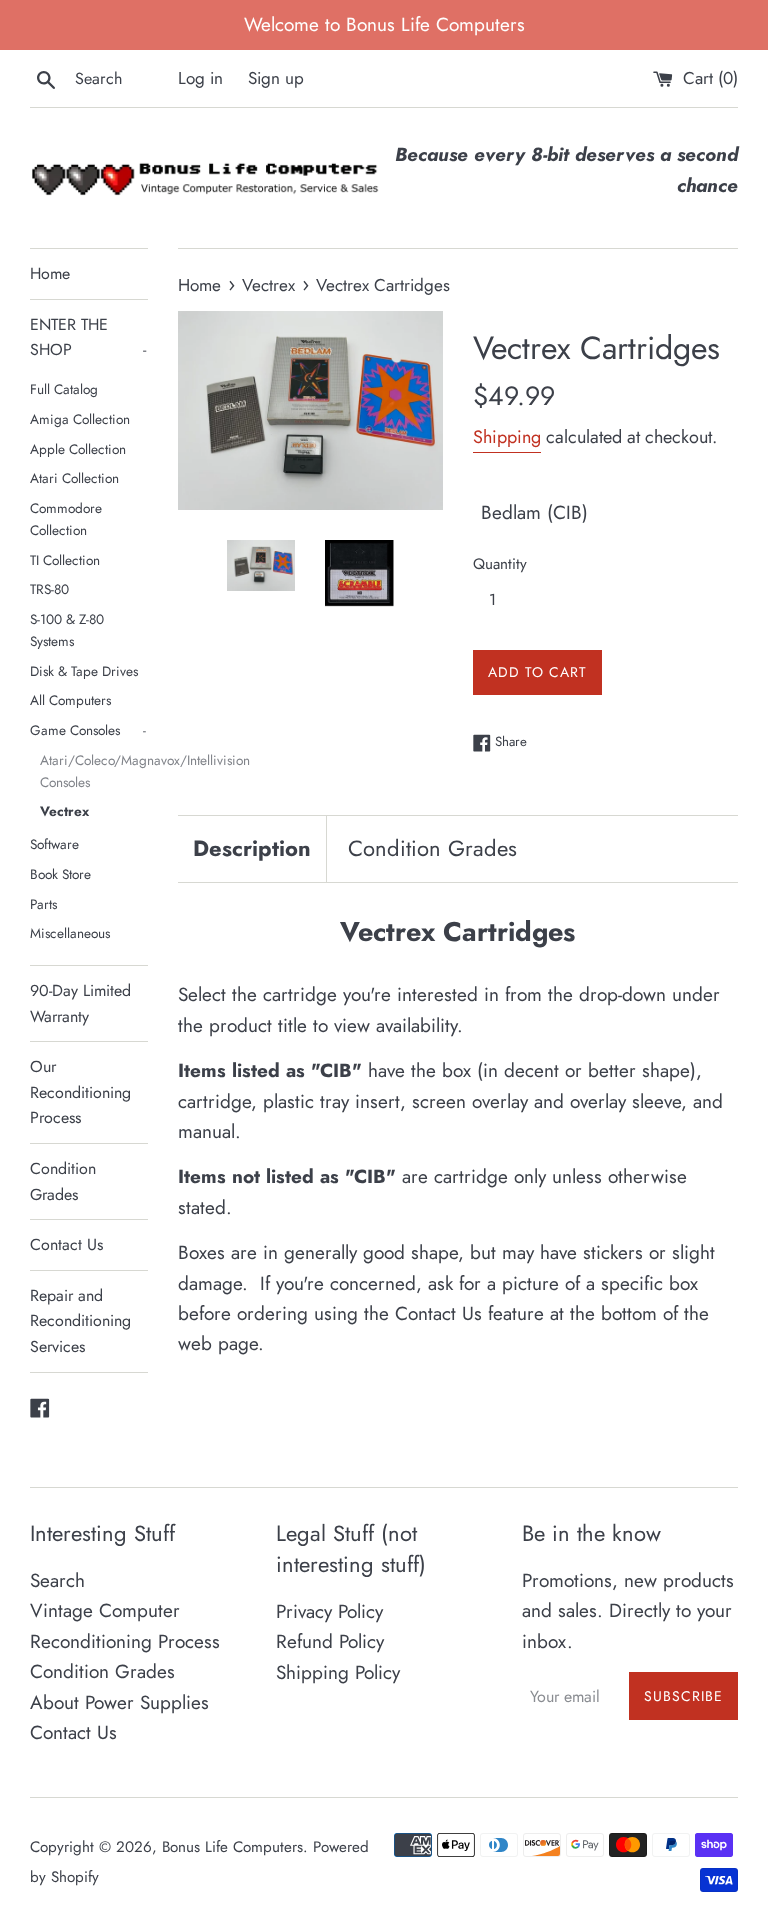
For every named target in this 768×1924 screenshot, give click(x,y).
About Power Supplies (119, 1702)
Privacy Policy (329, 1611)
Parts (43, 904)
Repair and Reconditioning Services (80, 1321)
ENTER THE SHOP (88, 337)
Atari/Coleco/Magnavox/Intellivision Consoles (94, 771)
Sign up (276, 78)
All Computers (70, 700)
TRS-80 (49, 589)
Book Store (60, 874)
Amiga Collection (80, 419)
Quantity (500, 564)
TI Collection (65, 560)
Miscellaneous (70, 933)
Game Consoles (88, 730)
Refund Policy (330, 1641)
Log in (200, 78)
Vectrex (64, 811)
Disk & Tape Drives (84, 671)
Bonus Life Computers (232, 1847)
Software (54, 844)
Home (50, 273)
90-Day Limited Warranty (80, 1003)
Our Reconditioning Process (80, 1092)
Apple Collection (78, 449)
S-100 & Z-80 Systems (67, 630)
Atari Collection (74, 478)
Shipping (507, 437)
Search (57, 1580)
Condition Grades (63, 1181)
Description (252, 848)
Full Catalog (64, 389)
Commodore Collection (66, 519)
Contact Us (66, 1244)
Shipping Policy (338, 1672)
